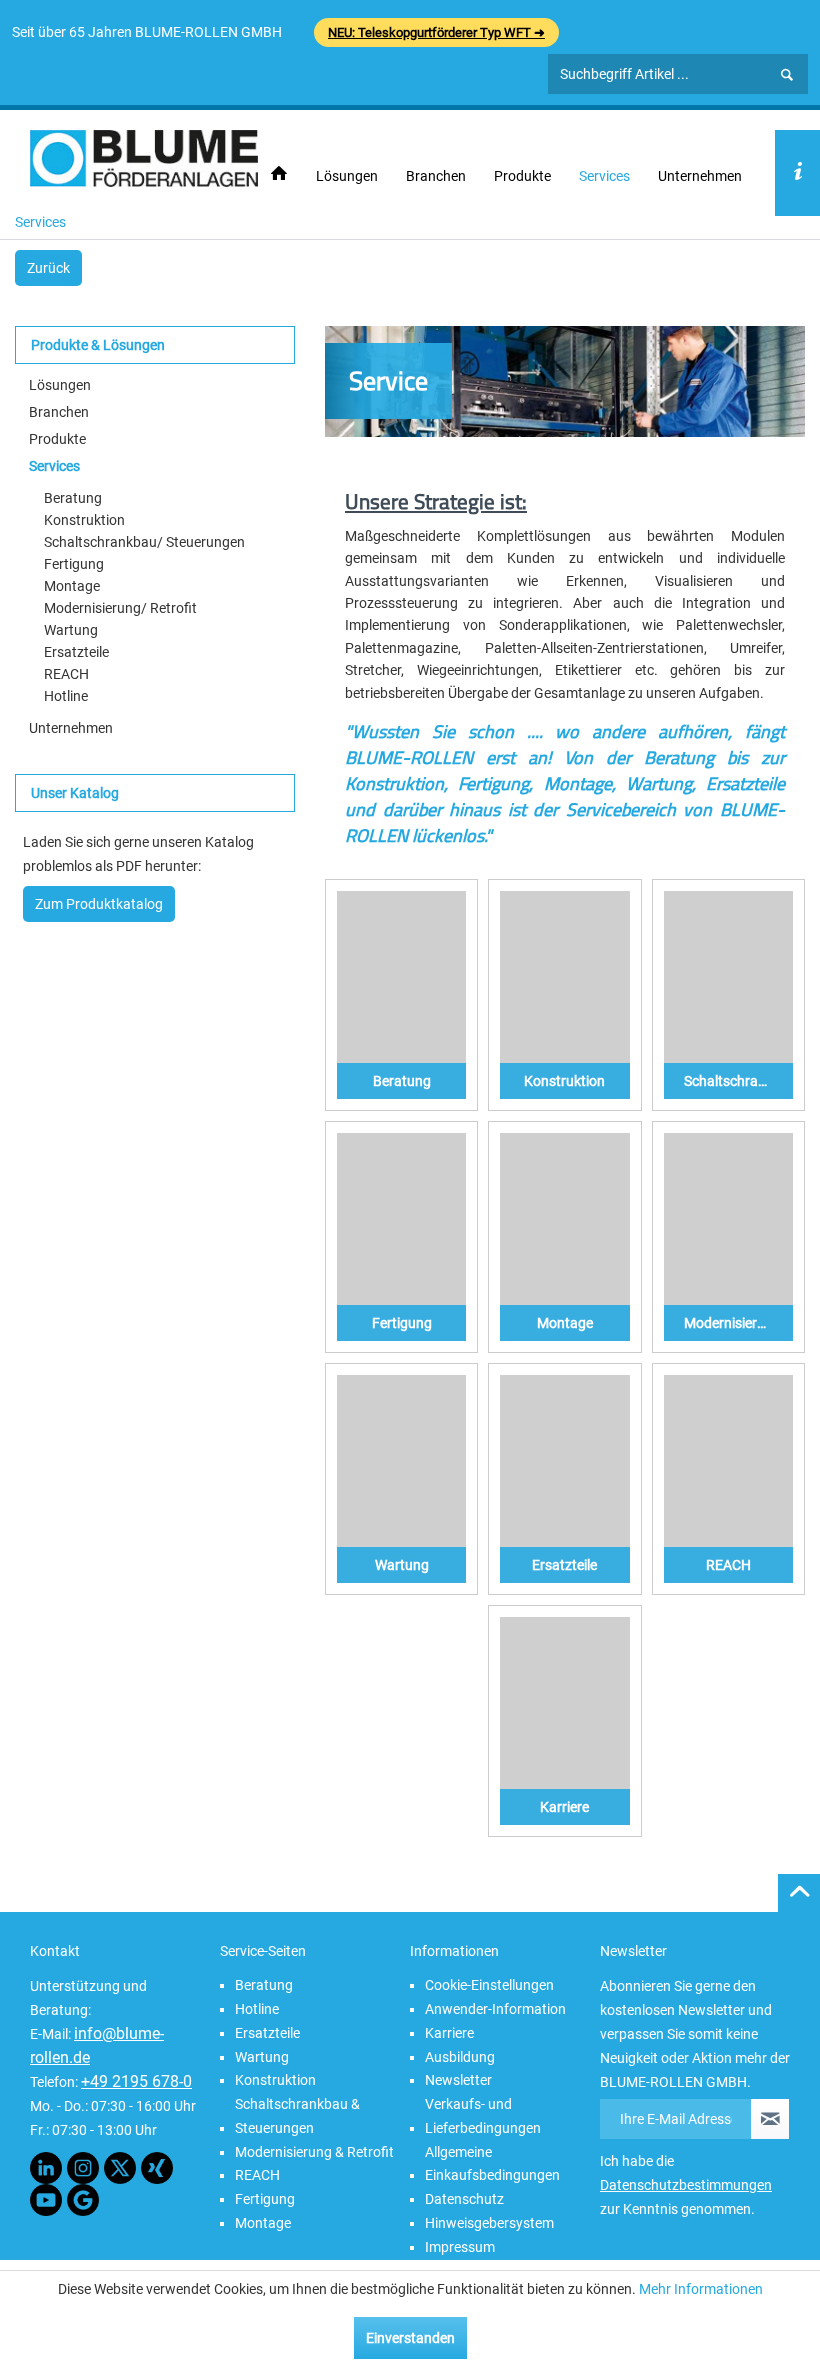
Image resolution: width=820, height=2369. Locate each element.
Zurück (48, 268)
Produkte (57, 439)
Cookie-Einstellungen (489, 1985)
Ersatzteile (76, 652)
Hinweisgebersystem (489, 2223)
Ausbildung (460, 2057)
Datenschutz (464, 2199)
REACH (66, 674)
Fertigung (74, 564)
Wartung (71, 630)
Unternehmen (71, 728)
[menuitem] (279, 174)
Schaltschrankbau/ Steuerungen (144, 542)
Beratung (73, 498)
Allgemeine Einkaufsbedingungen (492, 2164)
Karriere (449, 2033)
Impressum (460, 2247)
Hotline (66, 696)
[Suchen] (787, 75)
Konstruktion (84, 520)
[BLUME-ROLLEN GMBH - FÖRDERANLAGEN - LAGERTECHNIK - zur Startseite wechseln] (144, 158)
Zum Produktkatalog (99, 904)
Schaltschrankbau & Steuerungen (297, 2116)
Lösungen (60, 385)
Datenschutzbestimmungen (686, 2185)
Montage (72, 586)
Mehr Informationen (701, 2289)
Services (54, 466)
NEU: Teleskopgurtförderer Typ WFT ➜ (436, 32)
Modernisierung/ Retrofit (120, 608)
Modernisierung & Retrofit (314, 2152)
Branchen (59, 412)
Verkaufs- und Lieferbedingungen (483, 2116)
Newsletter (458, 2080)
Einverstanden (410, 2338)
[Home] (279, 174)
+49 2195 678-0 (136, 2081)
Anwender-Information (495, 2009)
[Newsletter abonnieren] (770, 2119)
